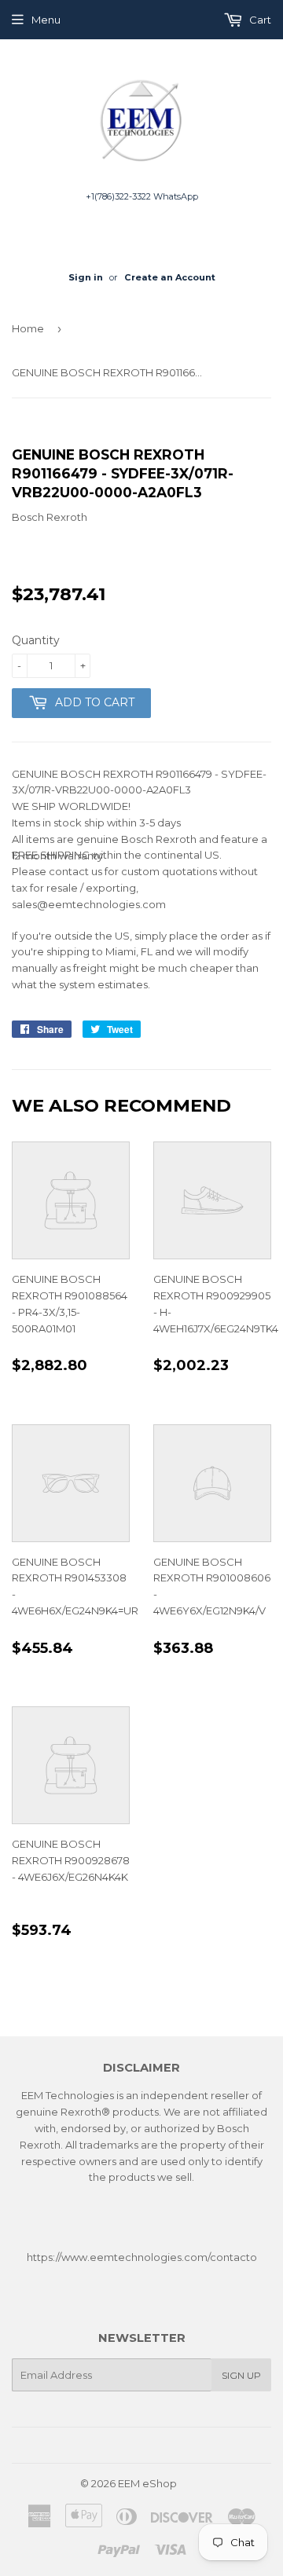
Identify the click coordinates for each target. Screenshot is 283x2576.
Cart (259, 20)
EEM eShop (147, 2483)
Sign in (86, 277)
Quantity (36, 640)
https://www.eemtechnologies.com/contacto (142, 2257)
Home (28, 328)
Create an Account (170, 277)
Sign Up (241, 2375)
